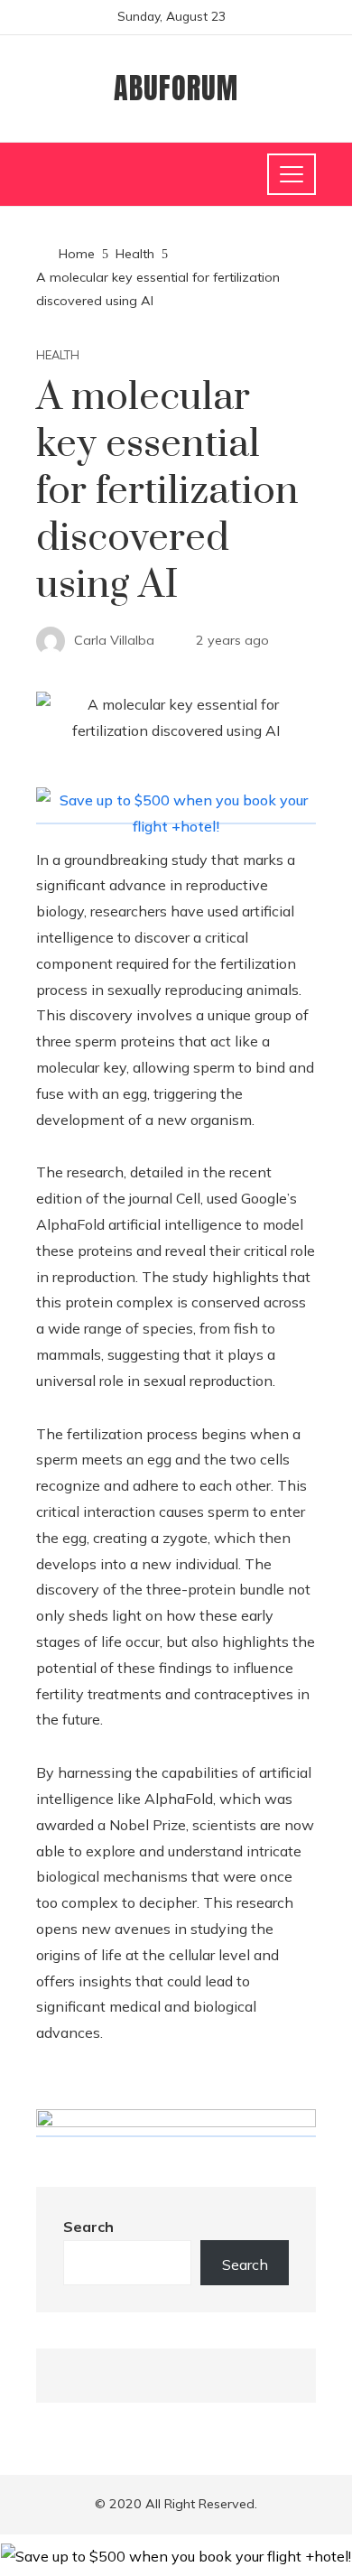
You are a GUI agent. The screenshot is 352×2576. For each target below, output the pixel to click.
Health (58, 355)
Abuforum (176, 88)
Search (88, 2227)
